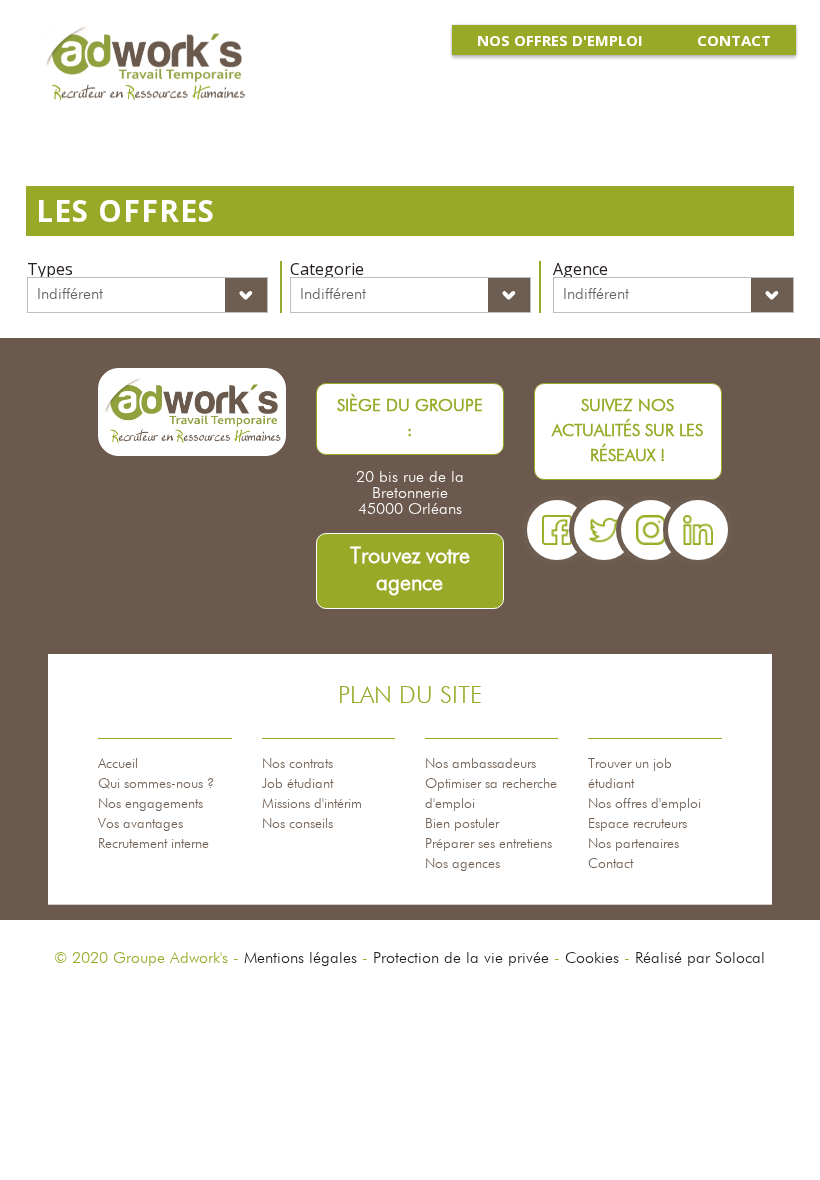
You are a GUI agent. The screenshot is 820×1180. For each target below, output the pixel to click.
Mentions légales (300, 959)
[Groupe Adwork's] (144, 65)
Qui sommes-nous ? (156, 784)
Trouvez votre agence (410, 570)
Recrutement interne (153, 844)
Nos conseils (297, 824)
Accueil (118, 764)
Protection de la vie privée (461, 959)
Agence (580, 269)
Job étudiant (297, 784)
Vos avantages (140, 824)
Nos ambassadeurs (480, 764)
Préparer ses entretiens (488, 844)
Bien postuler (462, 824)
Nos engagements (150, 804)
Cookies (592, 959)
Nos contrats (297, 764)
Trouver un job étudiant (630, 774)
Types (50, 269)
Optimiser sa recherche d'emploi (491, 794)
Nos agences (462, 864)
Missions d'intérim (312, 804)
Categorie (327, 269)
